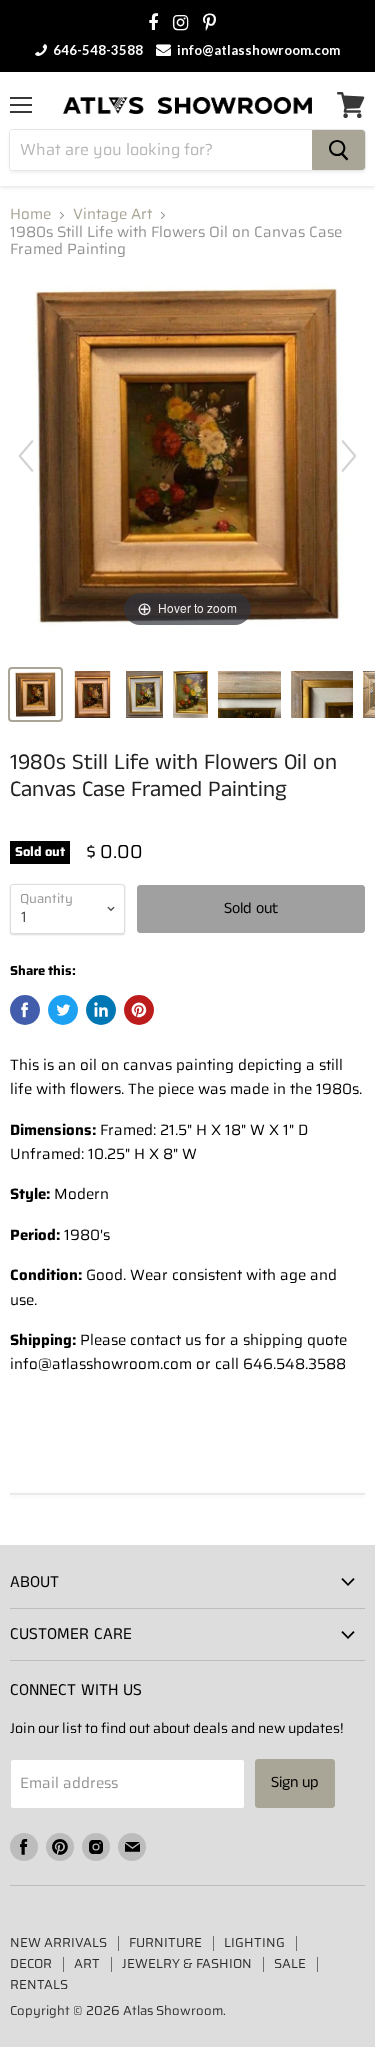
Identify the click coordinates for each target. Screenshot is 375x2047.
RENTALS (39, 1984)
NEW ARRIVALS (58, 1942)
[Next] (349, 456)
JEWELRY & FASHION (187, 1963)
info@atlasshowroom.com (257, 50)
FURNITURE (165, 1942)
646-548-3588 (96, 50)
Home (30, 214)
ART (87, 1963)
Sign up (295, 1782)
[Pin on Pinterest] (139, 1010)
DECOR (31, 1963)
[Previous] (26, 456)
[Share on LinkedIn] (101, 1010)
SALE (290, 1963)
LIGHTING (254, 1942)
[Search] (338, 150)
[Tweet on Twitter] (63, 1010)
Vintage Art (112, 214)
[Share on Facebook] (25, 1010)
